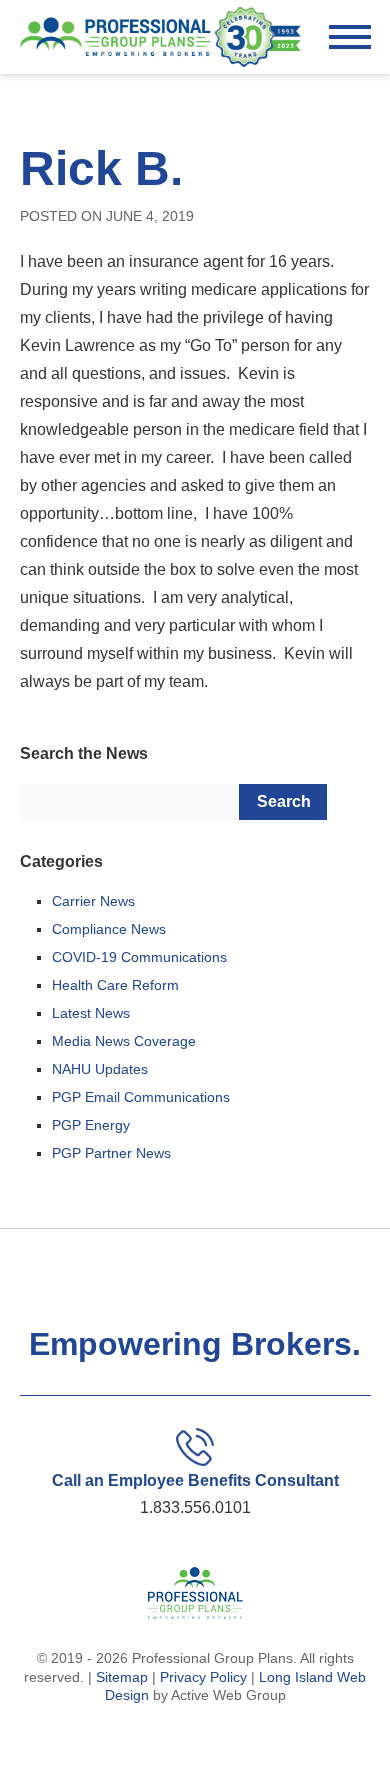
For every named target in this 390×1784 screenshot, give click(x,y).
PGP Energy (91, 1125)
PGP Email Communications (141, 1097)
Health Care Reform (115, 985)
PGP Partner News (111, 1153)
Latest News (91, 1013)
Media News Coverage (124, 1041)
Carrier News (93, 901)
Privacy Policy (203, 1677)
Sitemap (122, 1677)
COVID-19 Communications (139, 957)
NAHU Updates (100, 1069)
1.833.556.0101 (195, 1507)
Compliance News (109, 929)
